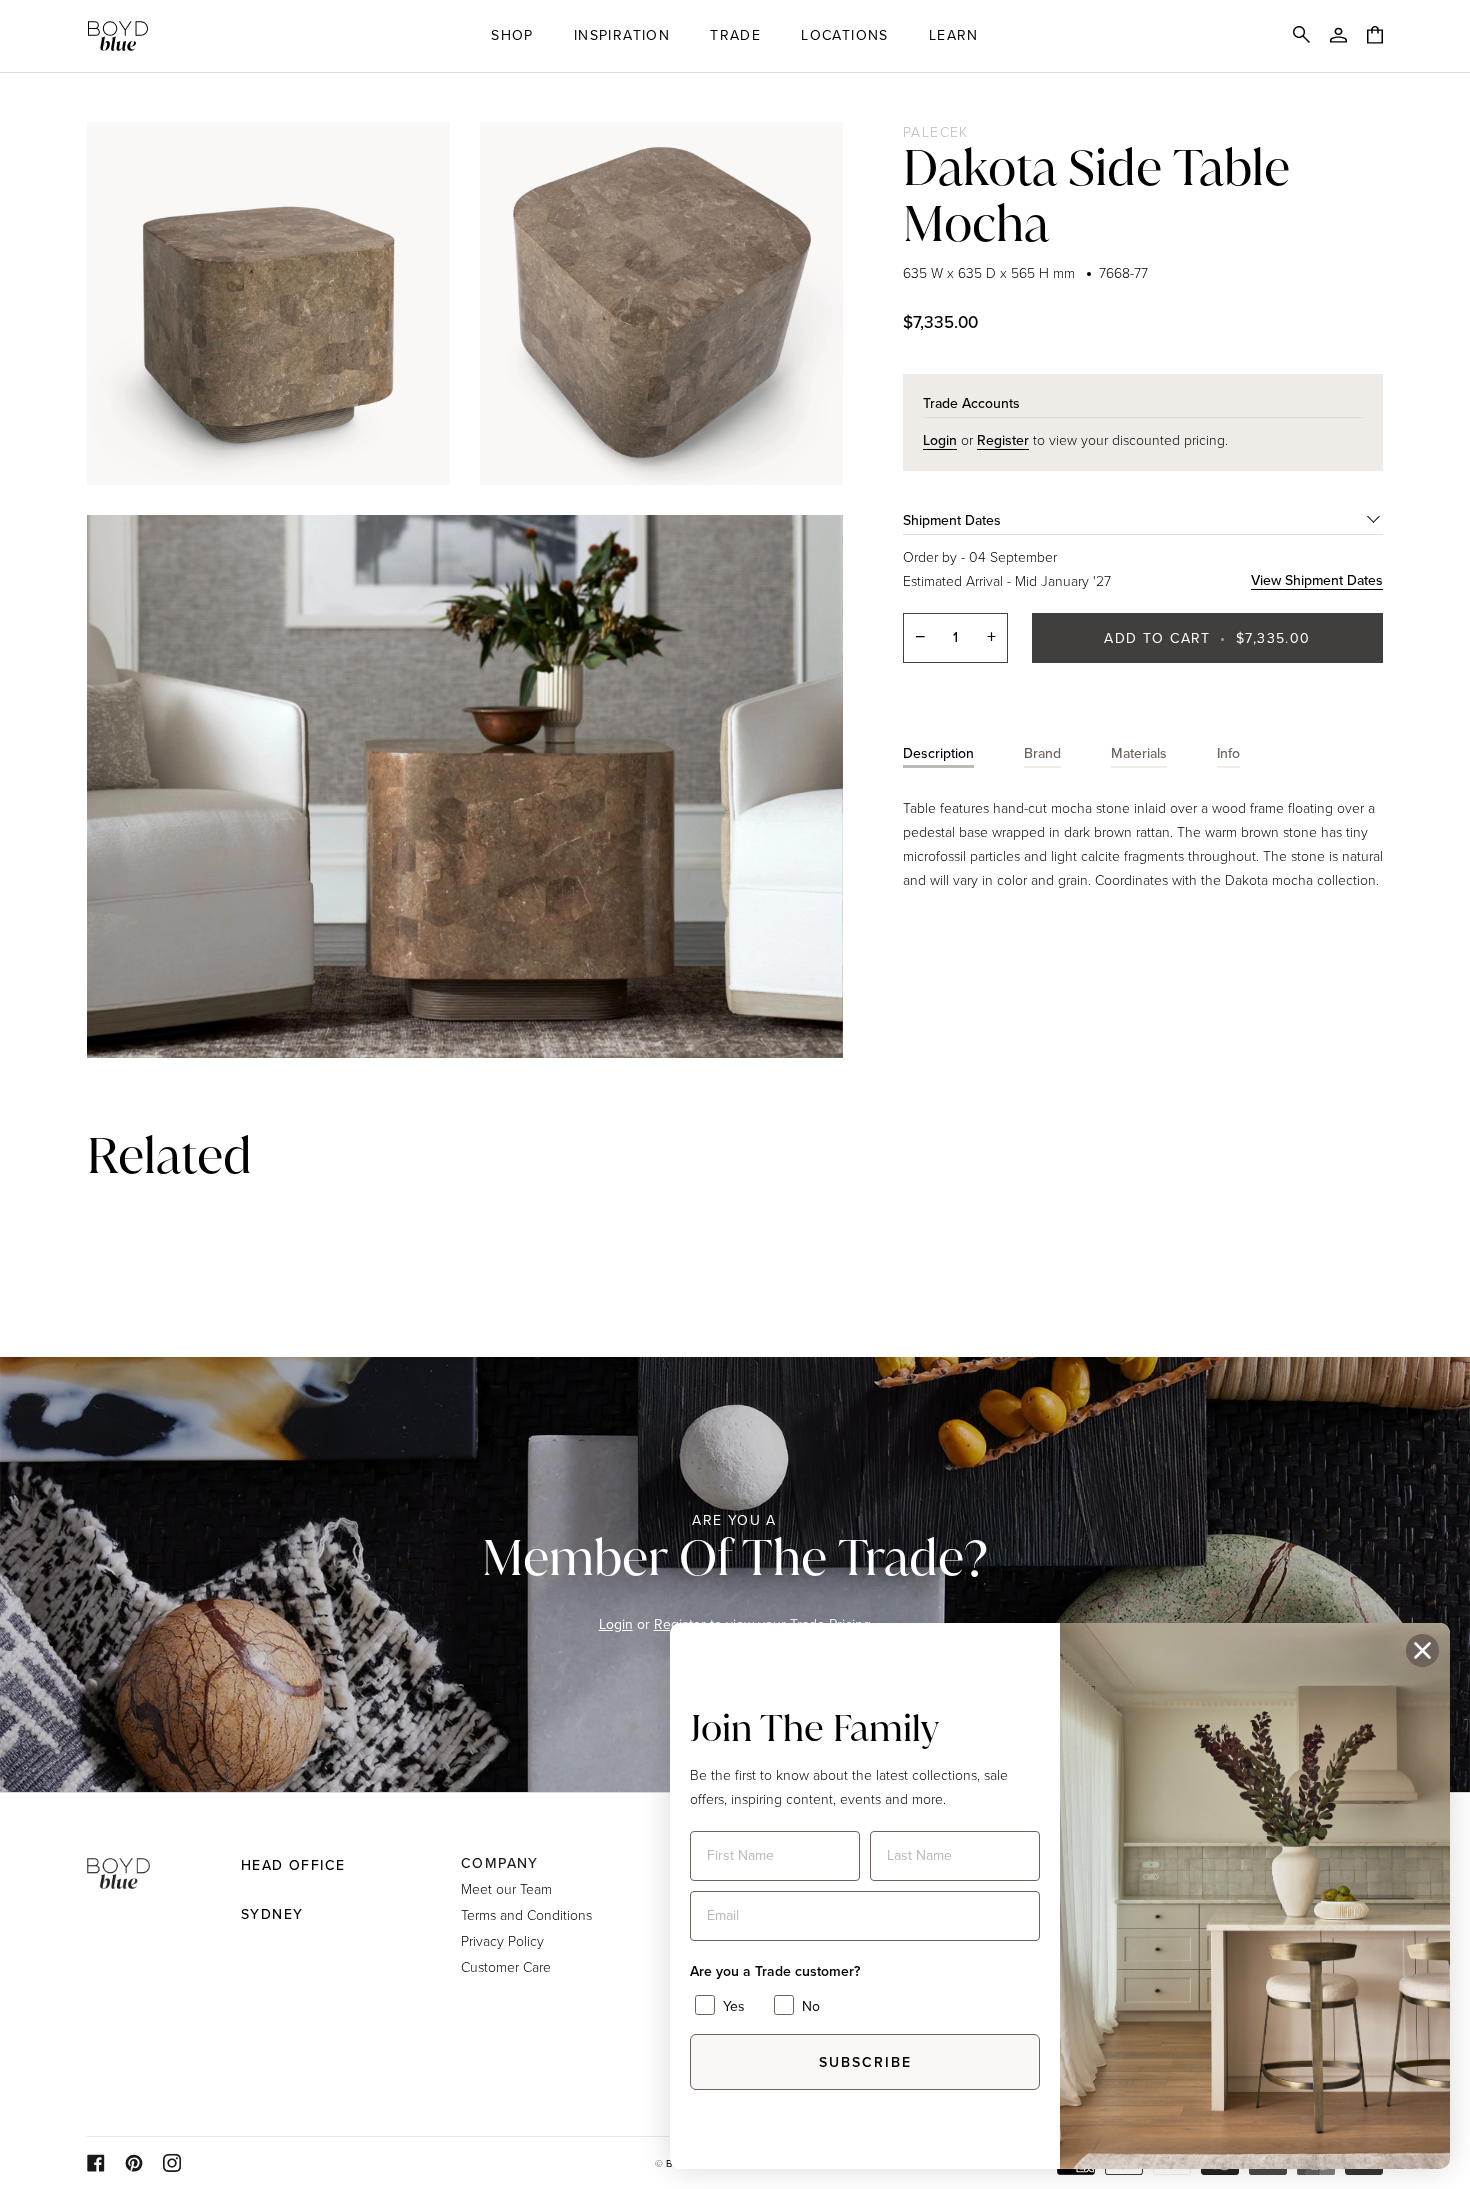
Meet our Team (506, 1888)
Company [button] (500, 1863)
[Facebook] (96, 2163)
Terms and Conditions (526, 1914)
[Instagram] (172, 2163)
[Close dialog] (1422, 1650)
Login (616, 1624)
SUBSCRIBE (865, 2062)
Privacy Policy (502, 1940)
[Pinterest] (134, 2163)
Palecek (936, 131)
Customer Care (506, 1966)
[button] (512, 36)
